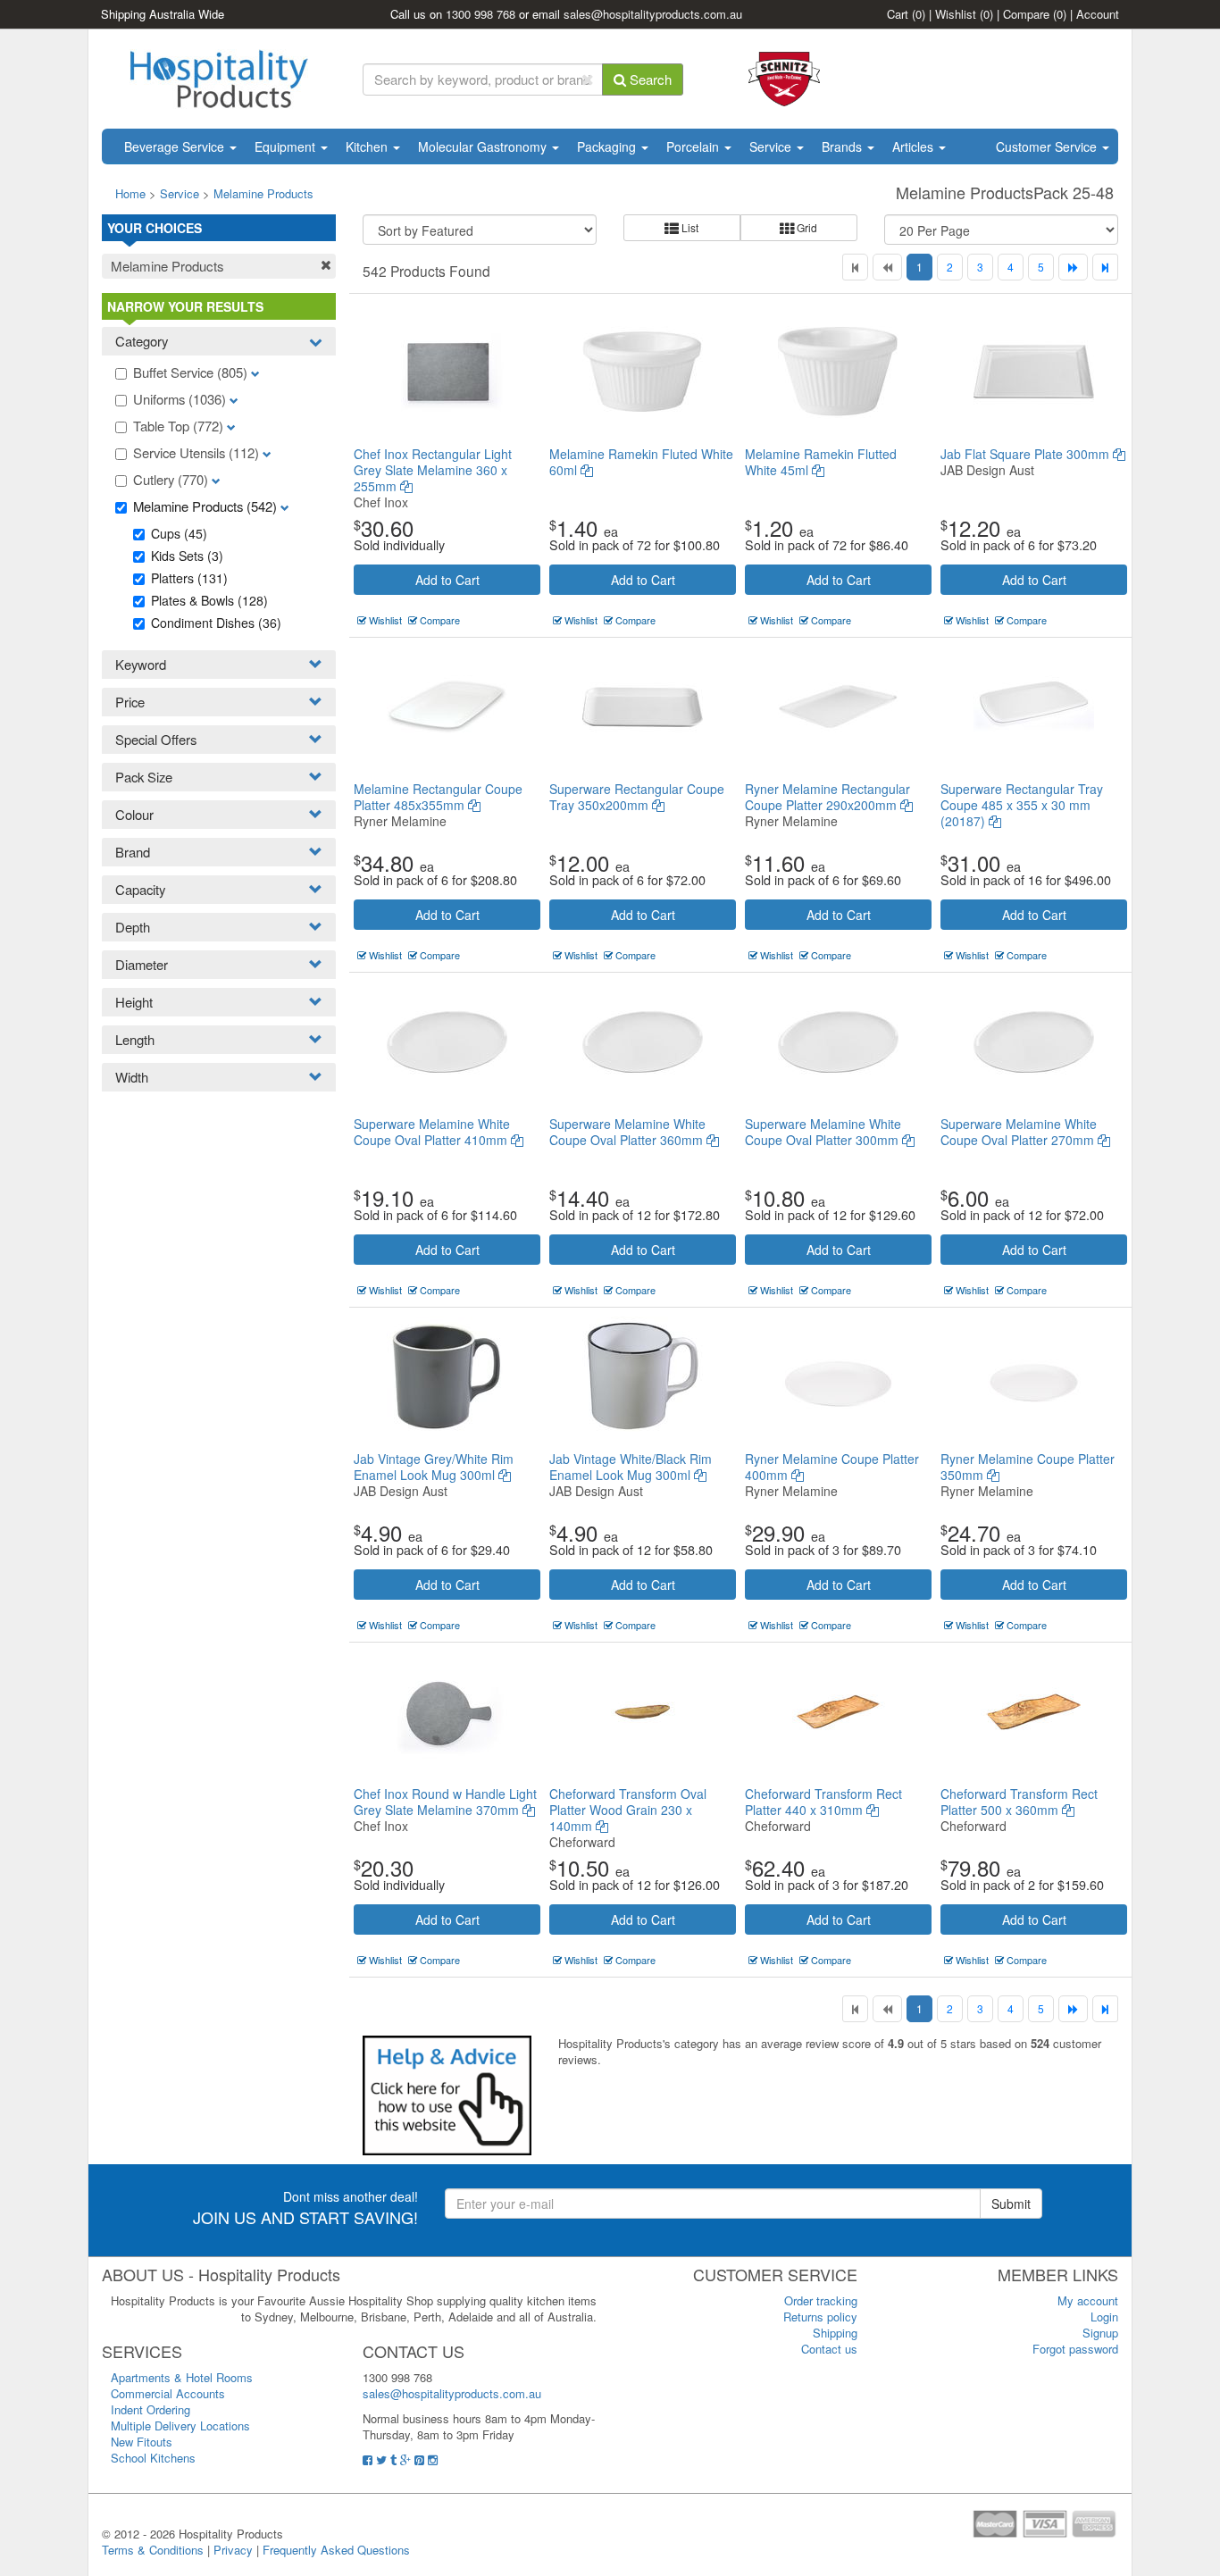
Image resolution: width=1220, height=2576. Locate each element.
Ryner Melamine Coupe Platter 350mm (1028, 1467)
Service (772, 146)
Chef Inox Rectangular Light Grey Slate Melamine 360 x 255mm (433, 470)
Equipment (287, 146)
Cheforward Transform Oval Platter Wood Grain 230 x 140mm (628, 1810)
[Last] (1105, 267)
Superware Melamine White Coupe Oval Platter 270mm (1019, 1132)
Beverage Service (176, 146)
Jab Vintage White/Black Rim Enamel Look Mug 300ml (631, 1467)
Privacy (233, 2550)
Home (130, 193)
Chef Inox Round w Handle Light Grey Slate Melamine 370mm (445, 1802)
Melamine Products (263, 193)
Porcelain (694, 146)
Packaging (608, 146)
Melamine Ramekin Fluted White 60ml (641, 462)
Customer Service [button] (1048, 146)
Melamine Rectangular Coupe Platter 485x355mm (438, 797)
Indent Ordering (150, 2409)
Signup (1100, 2333)
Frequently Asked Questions (336, 2550)
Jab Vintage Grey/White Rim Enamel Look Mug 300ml (434, 1467)
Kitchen (368, 146)
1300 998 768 (480, 14)
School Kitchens (153, 2458)
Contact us (829, 2349)
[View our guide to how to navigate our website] (447, 2094)
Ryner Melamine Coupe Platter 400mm (832, 1467)
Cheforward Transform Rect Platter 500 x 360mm (1019, 1802)
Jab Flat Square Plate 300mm (1027, 454)
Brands (844, 146)
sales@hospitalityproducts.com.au (653, 14)
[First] (855, 267)
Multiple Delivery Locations (180, 2425)
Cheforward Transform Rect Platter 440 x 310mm (823, 1802)
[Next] (1073, 267)
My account (1088, 2300)
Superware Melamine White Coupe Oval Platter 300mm (823, 1132)
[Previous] (887, 267)
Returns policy (820, 2317)
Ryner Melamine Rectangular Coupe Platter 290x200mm (827, 797)
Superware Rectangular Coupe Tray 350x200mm (637, 797)
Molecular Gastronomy (484, 146)
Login (1104, 2317)
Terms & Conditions (153, 2550)
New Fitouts (142, 2442)
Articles (915, 146)
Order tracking (821, 2300)
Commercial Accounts (168, 2393)
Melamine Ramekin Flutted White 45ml (821, 462)
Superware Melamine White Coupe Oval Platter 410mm (432, 1132)
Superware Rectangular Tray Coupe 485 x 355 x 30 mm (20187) (1022, 805)
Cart (906, 14)
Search (649, 79)
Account (1098, 14)
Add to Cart (447, 580)
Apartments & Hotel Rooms (182, 2377)
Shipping (835, 2333)
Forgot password (1075, 2349)
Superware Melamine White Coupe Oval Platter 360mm (628, 1132)
